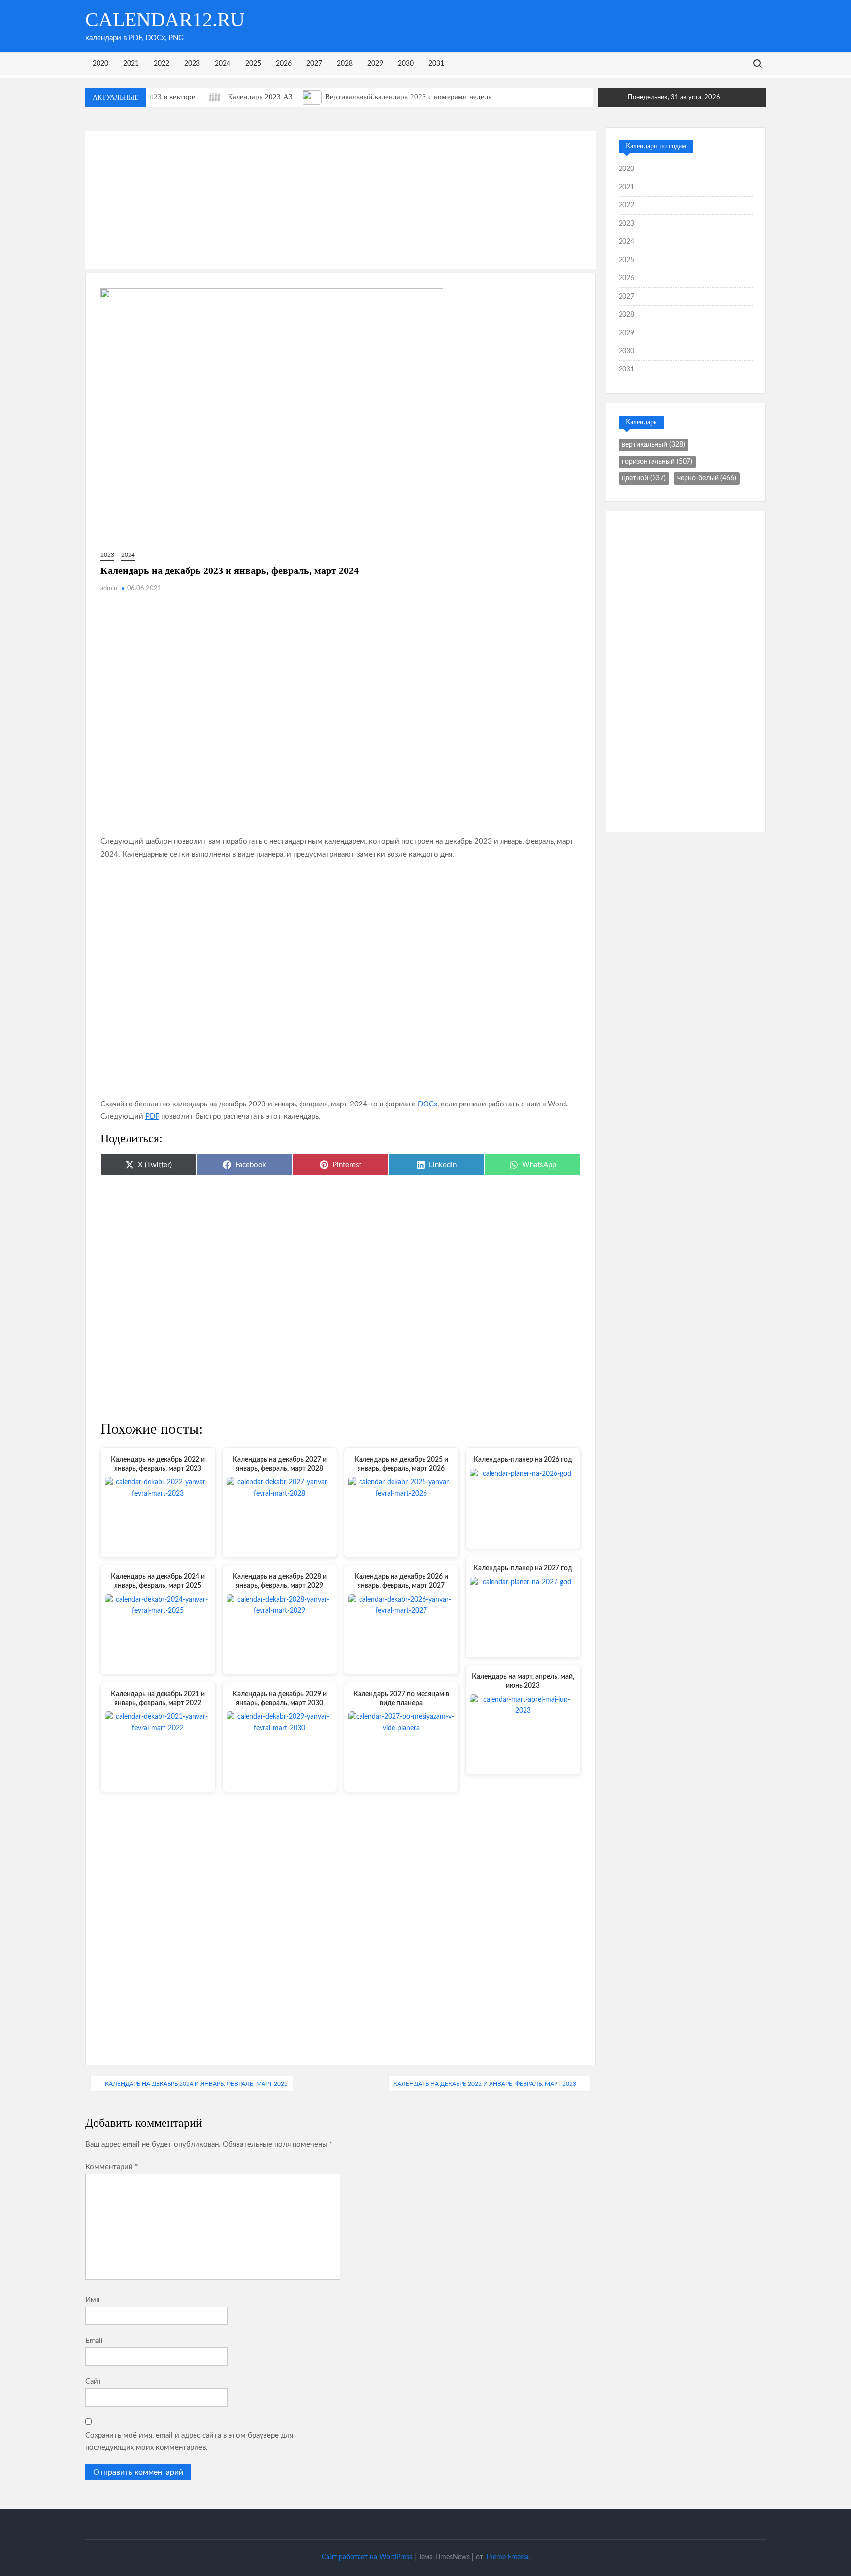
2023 (192, 64)
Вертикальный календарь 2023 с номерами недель (408, 97)
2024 (223, 64)
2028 (345, 64)
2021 (131, 64)
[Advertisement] (341, 200)
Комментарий (112, 2167)
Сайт (94, 2382)
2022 (162, 64)
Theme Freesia (507, 2557)
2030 (406, 64)
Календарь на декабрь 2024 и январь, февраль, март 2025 (196, 2084)
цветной (644, 478)
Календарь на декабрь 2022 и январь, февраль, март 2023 (485, 2084)
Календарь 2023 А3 (260, 97)
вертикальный (654, 445)
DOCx (427, 1104)
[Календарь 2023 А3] (215, 97)
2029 (375, 64)
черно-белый (707, 478)
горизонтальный (657, 462)
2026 (284, 64)
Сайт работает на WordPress (367, 2557)
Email (94, 2341)
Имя (92, 2300)
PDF (152, 1117)
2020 (100, 64)
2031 (436, 64)
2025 (253, 64)
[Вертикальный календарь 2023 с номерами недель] (312, 97)
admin (109, 588)
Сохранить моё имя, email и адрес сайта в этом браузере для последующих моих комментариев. (189, 2442)
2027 (314, 64)
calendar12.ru (165, 19)
